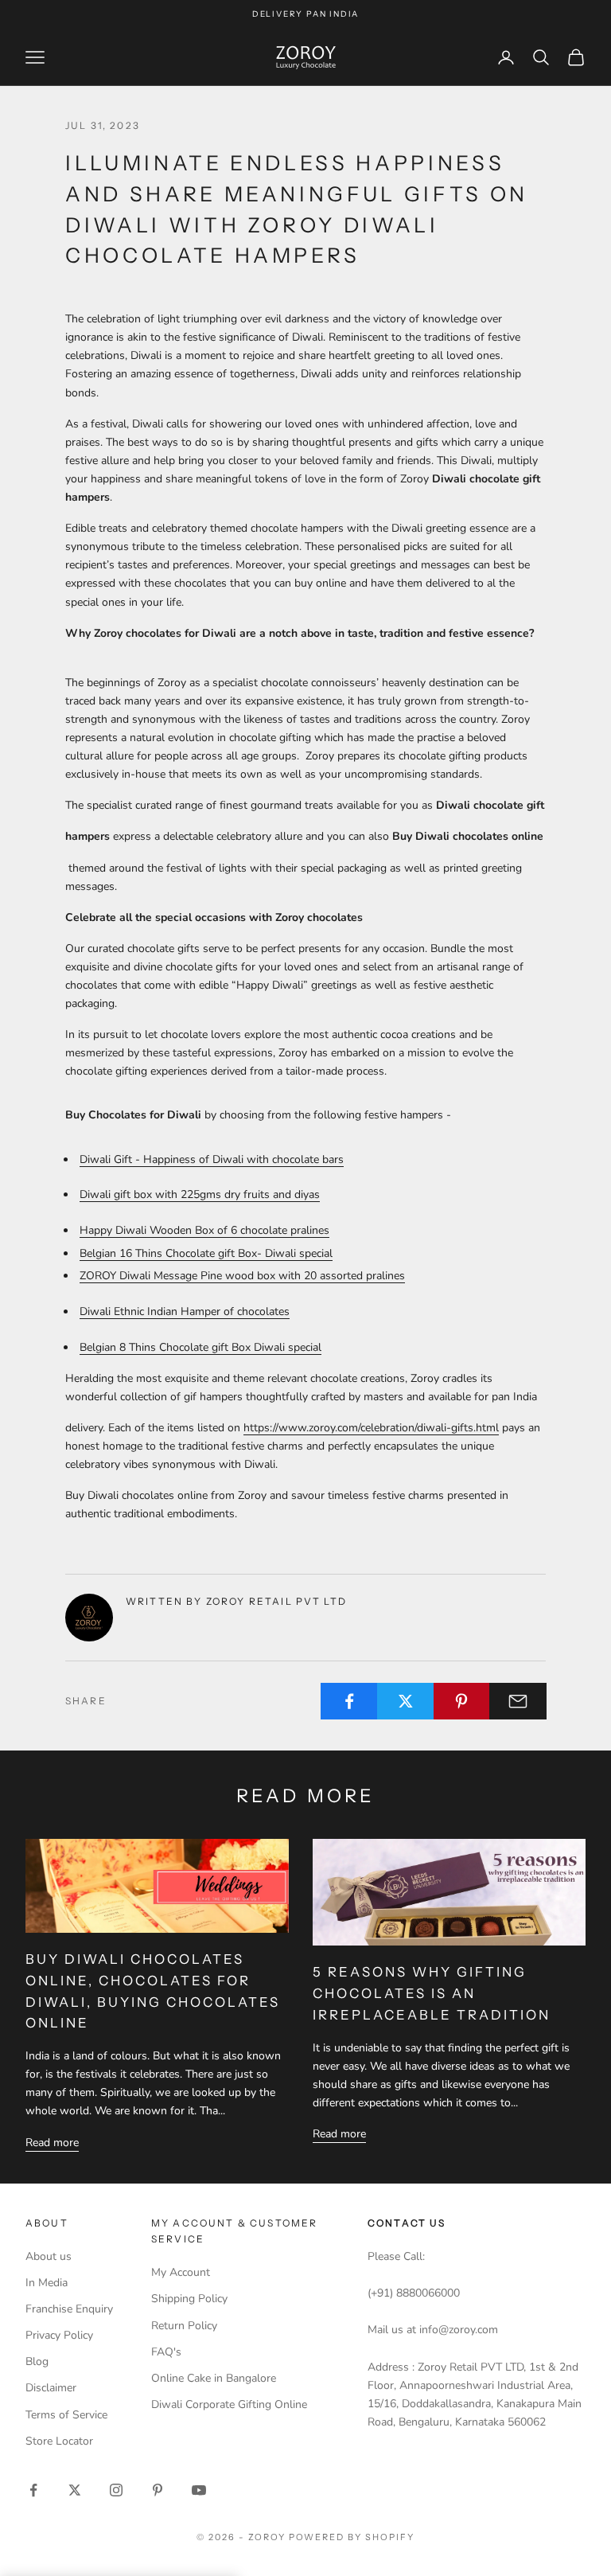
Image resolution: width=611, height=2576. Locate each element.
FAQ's (166, 2352)
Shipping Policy (189, 2299)
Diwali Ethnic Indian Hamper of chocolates (185, 1311)
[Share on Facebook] (349, 1701)
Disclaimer (51, 2388)
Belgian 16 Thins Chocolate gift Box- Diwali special (206, 1253)
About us (49, 2256)
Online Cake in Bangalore (214, 2378)
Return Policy (184, 2326)
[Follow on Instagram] (116, 2490)
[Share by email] (518, 1701)
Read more (52, 2143)
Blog (37, 2361)
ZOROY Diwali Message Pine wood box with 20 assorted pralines (242, 1276)
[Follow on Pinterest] (158, 2490)
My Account (181, 2272)
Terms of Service (66, 2415)
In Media (47, 2283)
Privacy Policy (59, 2335)
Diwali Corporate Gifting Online (229, 2404)
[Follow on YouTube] (199, 2490)
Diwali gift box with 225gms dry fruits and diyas (200, 1194)
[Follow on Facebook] (33, 2490)
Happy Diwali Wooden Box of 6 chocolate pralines (204, 1230)
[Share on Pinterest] (462, 1701)
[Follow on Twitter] (75, 2490)
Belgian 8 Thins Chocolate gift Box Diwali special (200, 1347)
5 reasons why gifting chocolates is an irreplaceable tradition (432, 1993)
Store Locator (59, 2441)
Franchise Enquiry (69, 2309)
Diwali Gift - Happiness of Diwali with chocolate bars (212, 1159)
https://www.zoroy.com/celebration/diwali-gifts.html (371, 1428)
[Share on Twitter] (406, 1701)
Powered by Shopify (352, 2537)
